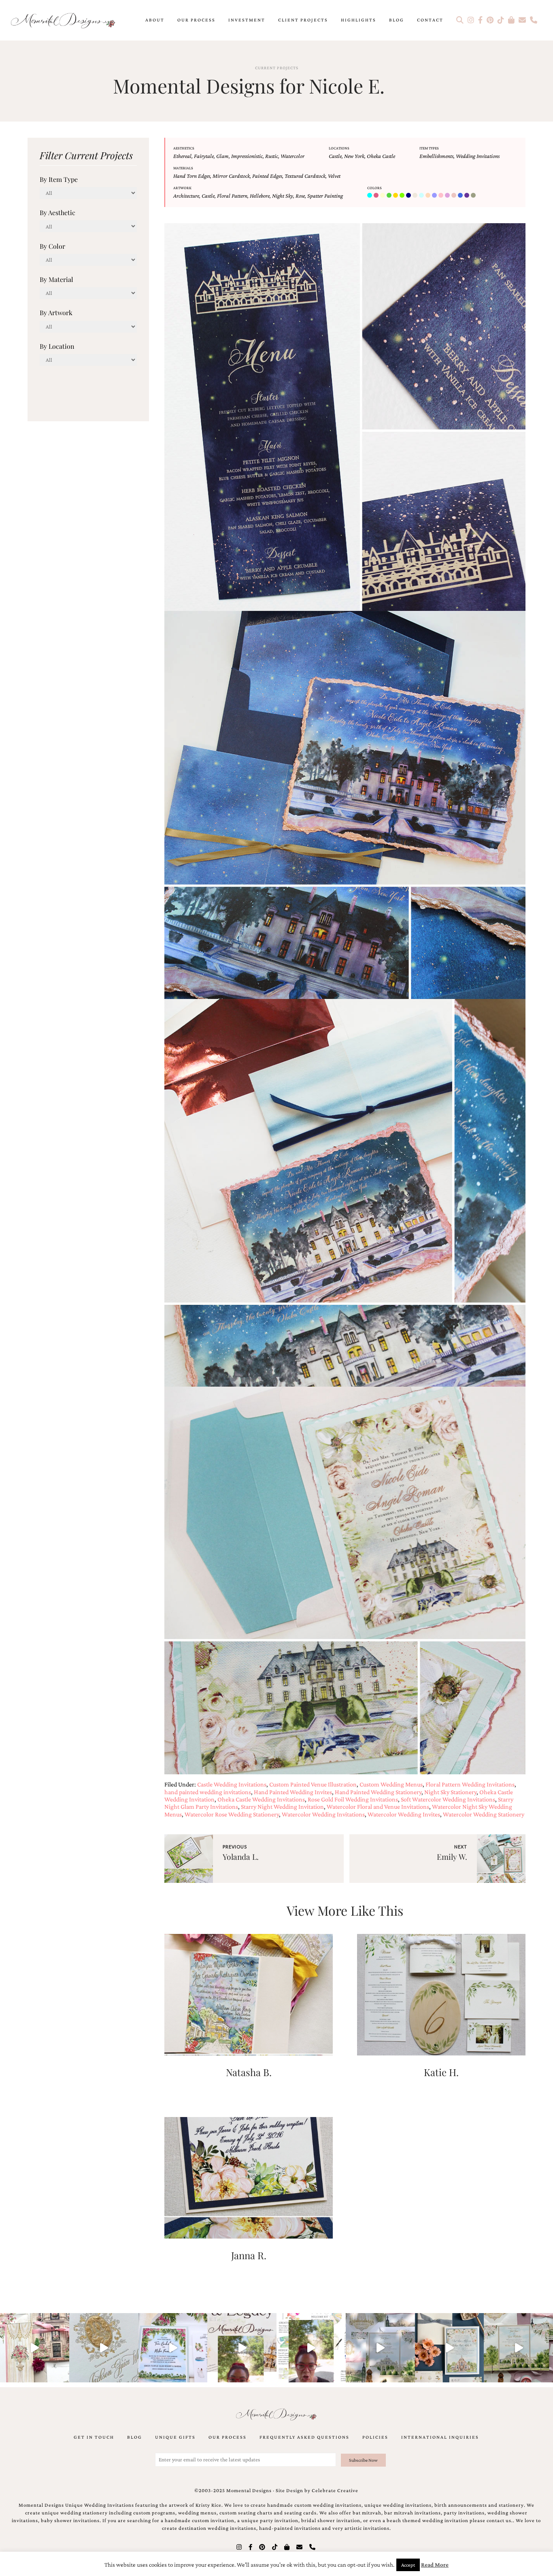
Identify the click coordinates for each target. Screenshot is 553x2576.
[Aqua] (370, 196)
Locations (339, 148)
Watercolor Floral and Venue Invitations (378, 1807)
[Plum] (448, 196)
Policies (375, 2437)
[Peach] (429, 196)
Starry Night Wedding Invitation (282, 1807)
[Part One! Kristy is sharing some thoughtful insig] (311, 2348)
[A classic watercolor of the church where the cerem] (450, 2348)
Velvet (334, 176)
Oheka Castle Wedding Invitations (261, 1799)
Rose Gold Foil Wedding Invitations (353, 1799)
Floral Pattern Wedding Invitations (470, 1784)
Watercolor (292, 156)
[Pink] (442, 196)
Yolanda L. (241, 1857)
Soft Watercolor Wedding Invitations (448, 1799)
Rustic (272, 156)
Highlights (358, 20)
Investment (247, 20)
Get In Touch (94, 2437)
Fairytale (204, 156)
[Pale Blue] (422, 196)
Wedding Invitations (478, 156)
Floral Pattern (232, 196)
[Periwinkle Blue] (435, 196)
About (155, 20)
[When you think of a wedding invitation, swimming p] (173, 2348)
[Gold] (396, 196)
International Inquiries (440, 2437)
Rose (300, 196)
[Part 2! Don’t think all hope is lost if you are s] (242, 2348)
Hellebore (260, 196)
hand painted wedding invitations (208, 1792)
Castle (335, 156)
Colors (374, 188)
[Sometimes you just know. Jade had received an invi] (518, 2348)
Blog (397, 20)
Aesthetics (184, 148)
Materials (183, 168)
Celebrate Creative (335, 2491)
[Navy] (409, 196)
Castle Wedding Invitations (232, 1784)
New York (354, 156)
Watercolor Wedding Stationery (484, 1814)
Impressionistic (247, 156)
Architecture (186, 196)
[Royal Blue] (461, 196)
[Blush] (377, 196)
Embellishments (436, 156)
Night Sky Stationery (450, 1792)
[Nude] (416, 196)
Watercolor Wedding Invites (404, 1814)
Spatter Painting (325, 196)
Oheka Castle (381, 156)
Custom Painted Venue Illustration (313, 1784)
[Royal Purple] (468, 196)
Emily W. (452, 1857)
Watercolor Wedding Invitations (323, 1814)
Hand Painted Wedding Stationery (378, 1792)
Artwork (182, 188)
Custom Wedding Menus (391, 1784)
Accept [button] (408, 2565)
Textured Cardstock (305, 176)
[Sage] (474, 196)
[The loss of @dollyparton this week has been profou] (35, 2348)
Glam (222, 156)
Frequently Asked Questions (304, 2437)
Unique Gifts (175, 2437)
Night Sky (283, 196)
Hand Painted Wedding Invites (293, 1792)
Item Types (429, 148)
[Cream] (383, 196)
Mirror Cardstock (231, 176)
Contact (430, 20)
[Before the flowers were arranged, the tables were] (380, 2348)
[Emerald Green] (390, 196)
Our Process (196, 20)
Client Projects (303, 20)
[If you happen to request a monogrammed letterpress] (104, 2348)
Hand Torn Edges (192, 176)
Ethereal (182, 156)
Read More (435, 2565)
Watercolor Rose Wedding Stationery (232, 1814)
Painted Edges (267, 176)
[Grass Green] (403, 196)
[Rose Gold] (455, 196)
